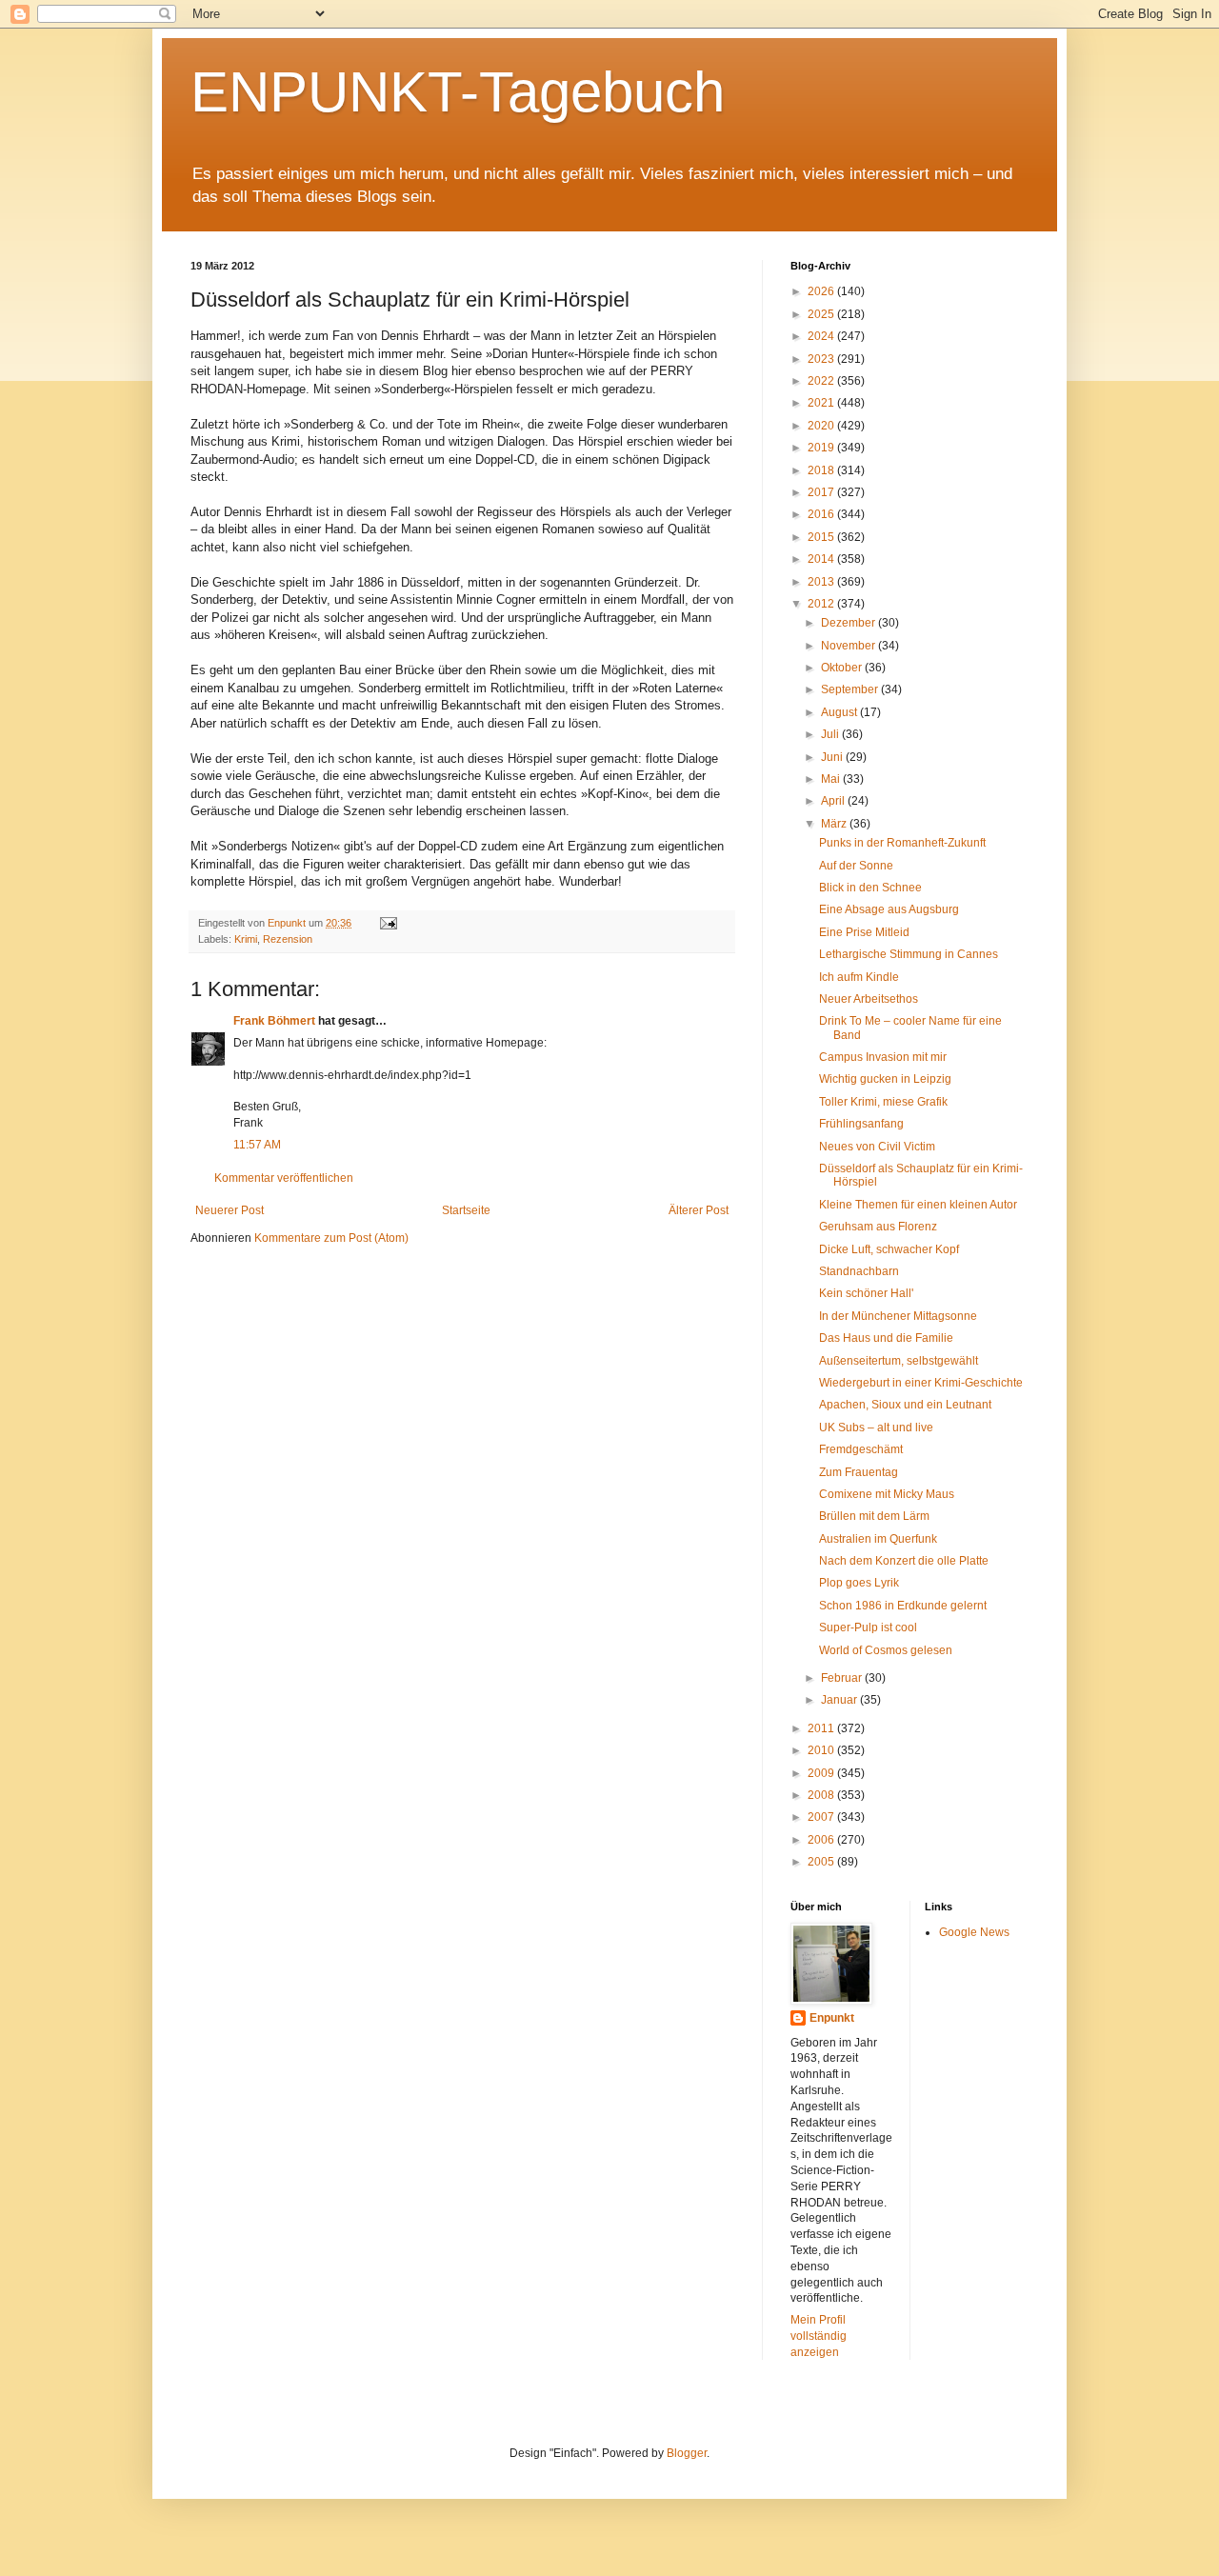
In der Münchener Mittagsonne (898, 1316)
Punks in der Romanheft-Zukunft (902, 843)
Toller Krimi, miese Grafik (883, 1102)
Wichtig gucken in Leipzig (885, 1079)
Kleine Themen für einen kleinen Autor (918, 1205)
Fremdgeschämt (861, 1449)
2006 (822, 1840)
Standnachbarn (859, 1271)
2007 (822, 1817)
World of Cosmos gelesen (886, 1650)
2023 (822, 359)
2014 (822, 559)
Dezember (849, 623)
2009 (822, 1773)
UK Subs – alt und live (876, 1428)
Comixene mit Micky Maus (887, 1494)
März (835, 824)
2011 (822, 1728)
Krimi (246, 939)
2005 (822, 1862)
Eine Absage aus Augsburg (889, 909)
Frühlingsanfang (861, 1124)
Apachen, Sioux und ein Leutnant (905, 1405)
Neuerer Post (230, 1210)
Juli (831, 734)
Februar (843, 1678)
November (849, 646)
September (851, 689)
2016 (822, 514)
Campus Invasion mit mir (883, 1057)
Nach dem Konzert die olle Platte (904, 1561)
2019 (822, 448)
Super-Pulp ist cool (868, 1627)
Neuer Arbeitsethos (869, 999)
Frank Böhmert (274, 1021)
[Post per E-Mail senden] (388, 923)
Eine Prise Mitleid (864, 932)
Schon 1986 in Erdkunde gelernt (903, 1606)
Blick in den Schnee (870, 888)
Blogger (687, 2453)
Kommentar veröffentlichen (284, 1178)
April (834, 801)
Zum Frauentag (859, 1472)
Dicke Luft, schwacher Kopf (889, 1249)
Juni (833, 757)
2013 (822, 582)
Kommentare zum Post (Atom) (331, 1238)
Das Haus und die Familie (886, 1338)
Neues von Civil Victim (877, 1147)
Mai (832, 779)
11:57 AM (257, 1145)
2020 (822, 426)
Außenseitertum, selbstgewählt (899, 1361)
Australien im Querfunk (878, 1539)
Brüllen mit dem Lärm (874, 1516)
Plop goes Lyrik (859, 1583)
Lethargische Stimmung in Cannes (909, 954)
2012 (822, 604)
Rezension (288, 939)
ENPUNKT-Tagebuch (458, 92)
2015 (822, 537)
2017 (822, 492)
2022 (822, 381)
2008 (822, 1795)
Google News (974, 1932)
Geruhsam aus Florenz (878, 1227)
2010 (822, 1750)
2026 (822, 291)
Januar (840, 1700)
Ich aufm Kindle (859, 977)
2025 (822, 314)
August (840, 712)
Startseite (466, 1210)
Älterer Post (699, 1210)
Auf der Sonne (856, 866)
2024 (822, 336)
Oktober (843, 668)
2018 (822, 470)
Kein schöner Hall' (866, 1293)
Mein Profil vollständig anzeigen (819, 2336)
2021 (822, 403)
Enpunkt (832, 2018)
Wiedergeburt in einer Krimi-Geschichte (921, 1383)
